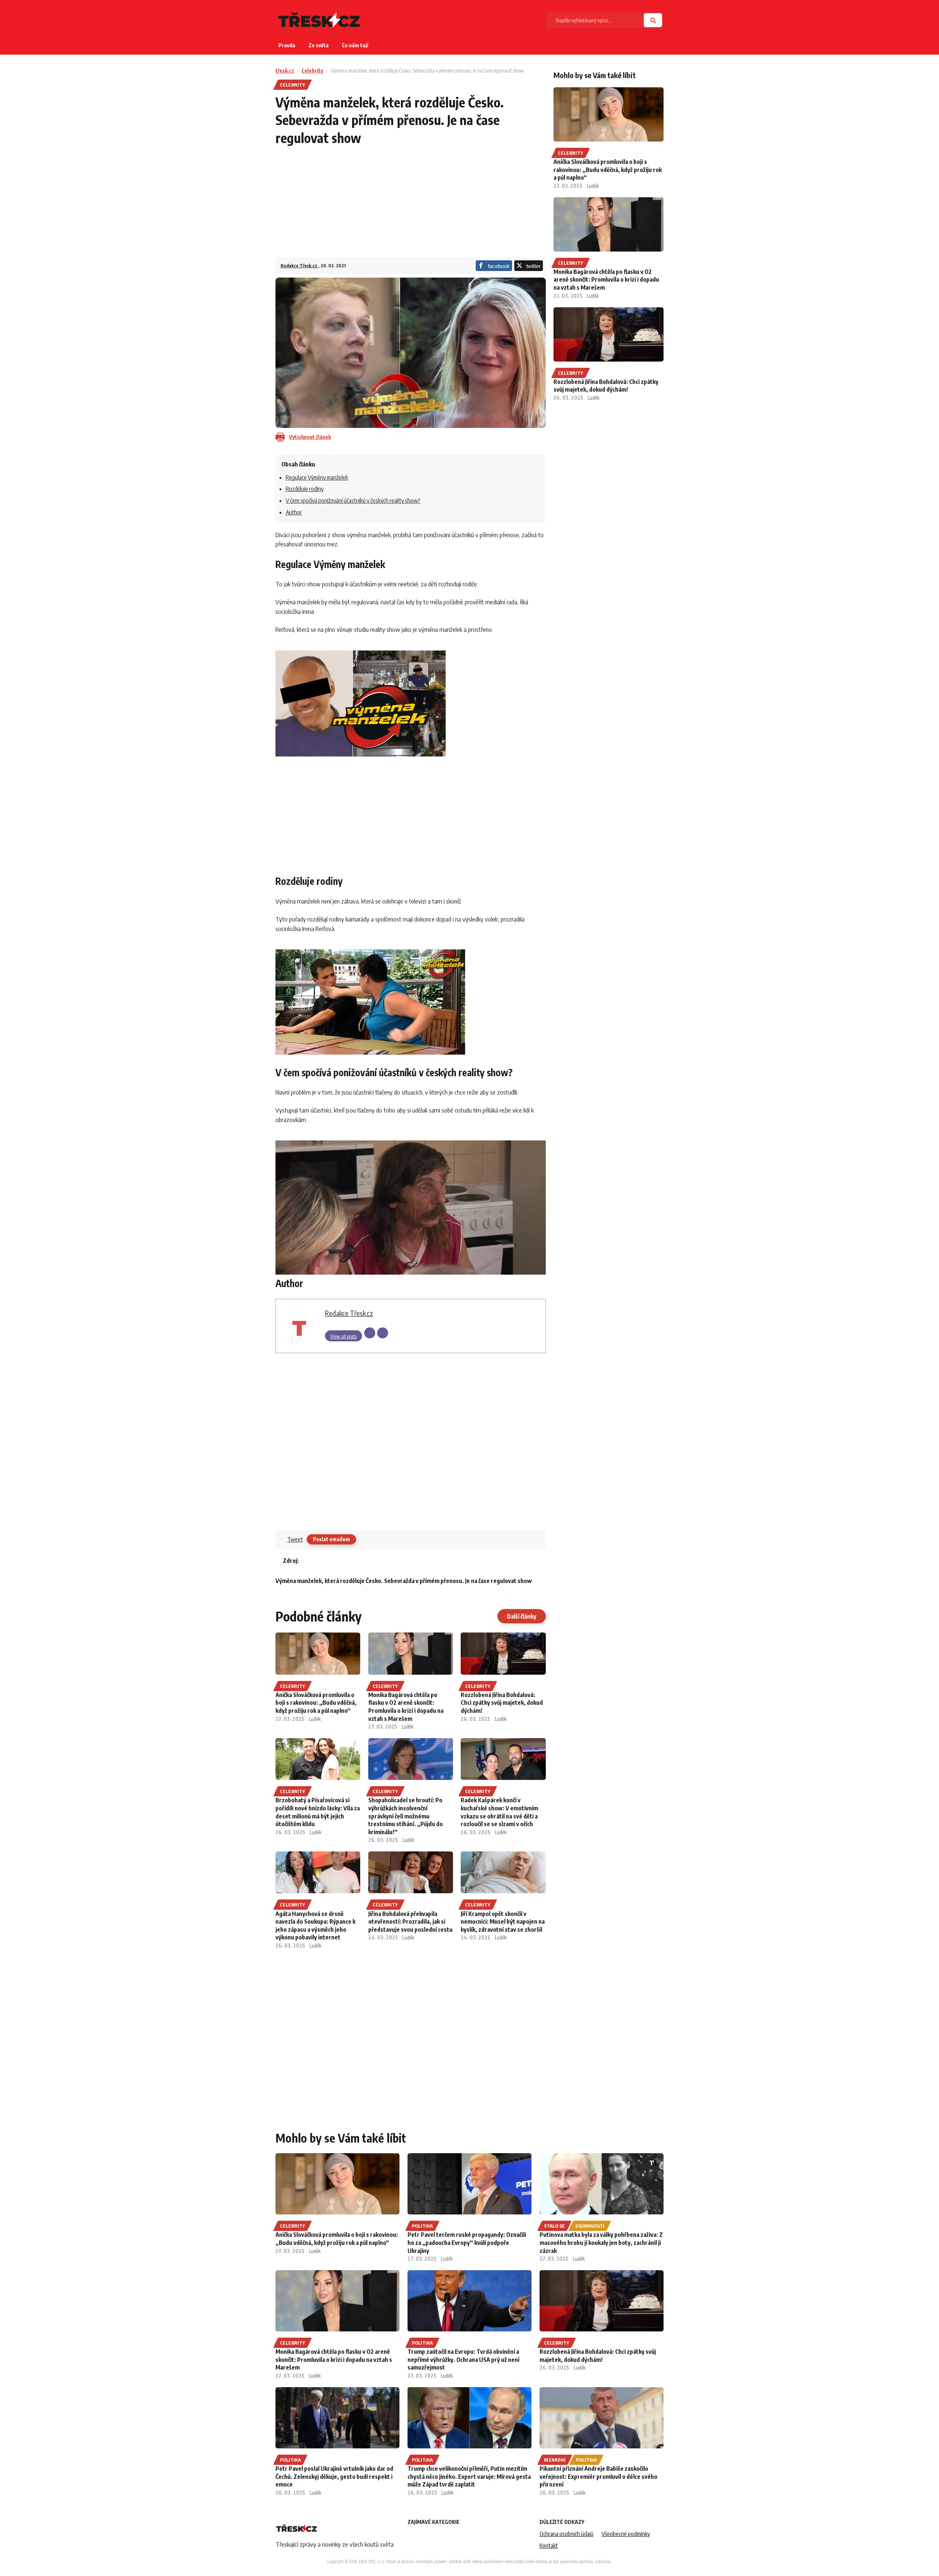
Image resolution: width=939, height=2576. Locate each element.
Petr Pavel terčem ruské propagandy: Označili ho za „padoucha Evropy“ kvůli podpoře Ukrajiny (467, 2242)
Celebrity (312, 71)
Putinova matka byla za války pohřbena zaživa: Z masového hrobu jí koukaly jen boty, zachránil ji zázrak (601, 2242)
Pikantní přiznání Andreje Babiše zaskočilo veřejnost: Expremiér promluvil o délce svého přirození (598, 2476)
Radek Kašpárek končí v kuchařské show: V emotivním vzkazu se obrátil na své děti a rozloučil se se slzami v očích (499, 1812)
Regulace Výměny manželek (317, 477)
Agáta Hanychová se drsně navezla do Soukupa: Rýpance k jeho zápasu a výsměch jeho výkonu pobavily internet (315, 1926)
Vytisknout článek (310, 437)
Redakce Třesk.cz (299, 266)
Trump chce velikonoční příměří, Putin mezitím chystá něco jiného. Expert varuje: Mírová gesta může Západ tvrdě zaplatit (469, 2476)
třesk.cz (285, 71)
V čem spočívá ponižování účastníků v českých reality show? (353, 501)
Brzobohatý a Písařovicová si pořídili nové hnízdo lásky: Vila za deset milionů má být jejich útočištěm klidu (318, 1812)
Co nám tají (355, 45)
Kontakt (549, 2546)
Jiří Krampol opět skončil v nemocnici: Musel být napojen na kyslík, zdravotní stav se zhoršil (503, 1922)
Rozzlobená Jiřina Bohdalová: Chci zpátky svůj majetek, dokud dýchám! (502, 1703)
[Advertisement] (411, 206)
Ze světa (319, 45)
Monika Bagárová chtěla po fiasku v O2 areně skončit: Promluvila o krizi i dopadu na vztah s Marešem (406, 1707)
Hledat (653, 20)
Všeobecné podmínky (626, 2534)
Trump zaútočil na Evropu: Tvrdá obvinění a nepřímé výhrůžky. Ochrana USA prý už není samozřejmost (463, 2359)
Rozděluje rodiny (305, 489)
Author (294, 512)
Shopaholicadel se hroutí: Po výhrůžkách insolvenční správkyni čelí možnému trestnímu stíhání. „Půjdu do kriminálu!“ (405, 1816)
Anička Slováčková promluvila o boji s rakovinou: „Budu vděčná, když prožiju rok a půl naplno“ (316, 1703)
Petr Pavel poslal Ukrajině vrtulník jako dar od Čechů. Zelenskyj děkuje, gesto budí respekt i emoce (334, 2476)
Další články (522, 1616)
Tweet (295, 1539)
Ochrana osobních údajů (567, 2534)
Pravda (287, 45)
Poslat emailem (331, 1539)
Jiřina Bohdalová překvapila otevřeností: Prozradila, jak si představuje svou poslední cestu (410, 1922)
